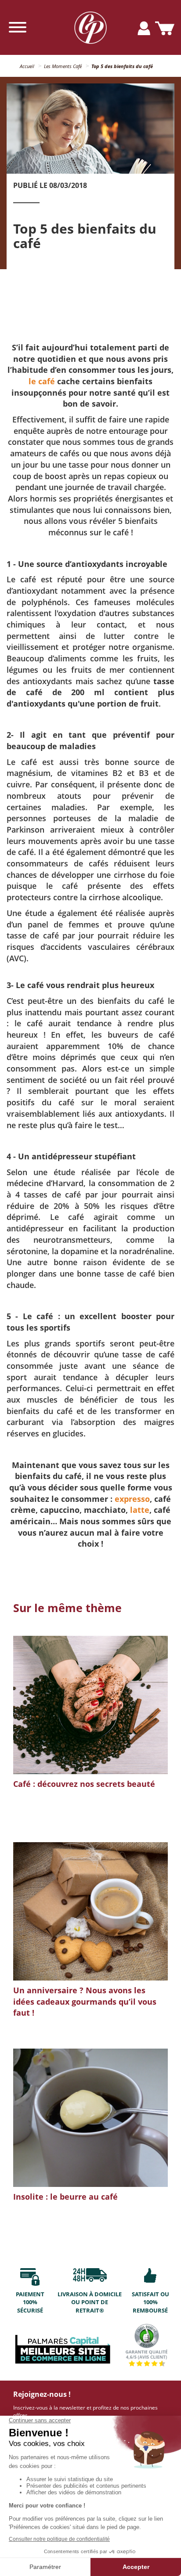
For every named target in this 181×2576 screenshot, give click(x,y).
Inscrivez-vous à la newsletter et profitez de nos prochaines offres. (85, 2411)
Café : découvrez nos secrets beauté (84, 1784)
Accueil (27, 66)
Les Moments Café (63, 66)
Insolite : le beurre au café (65, 2197)
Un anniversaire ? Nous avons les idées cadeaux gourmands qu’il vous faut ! (85, 2001)
